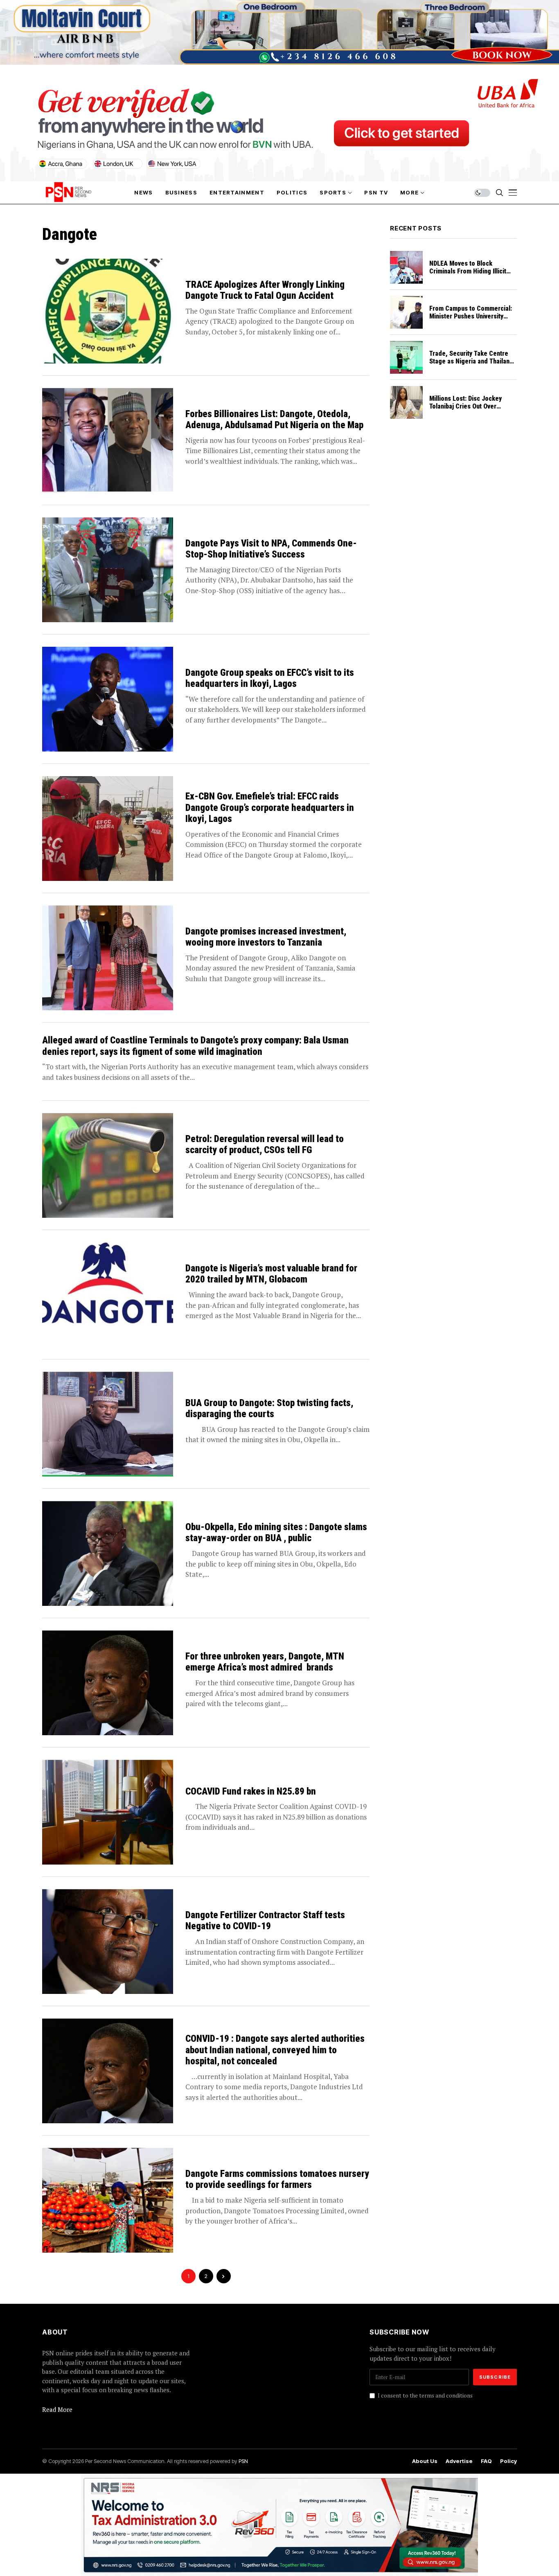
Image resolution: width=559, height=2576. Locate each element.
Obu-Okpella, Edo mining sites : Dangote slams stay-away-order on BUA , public (276, 1533)
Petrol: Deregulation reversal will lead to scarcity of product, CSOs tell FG (265, 1145)
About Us (425, 2461)
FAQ (486, 2461)
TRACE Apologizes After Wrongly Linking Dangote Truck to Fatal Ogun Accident (265, 290)
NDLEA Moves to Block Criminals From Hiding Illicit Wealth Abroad (468, 271)
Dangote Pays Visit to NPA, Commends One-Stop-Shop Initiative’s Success (271, 549)
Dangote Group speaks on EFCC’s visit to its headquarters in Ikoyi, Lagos (270, 678)
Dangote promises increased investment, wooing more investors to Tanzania (266, 937)
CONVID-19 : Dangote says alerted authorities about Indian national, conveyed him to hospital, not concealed (275, 2050)
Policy (508, 2461)
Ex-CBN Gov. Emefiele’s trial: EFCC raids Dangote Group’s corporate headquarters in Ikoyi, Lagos (270, 808)
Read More (57, 2409)
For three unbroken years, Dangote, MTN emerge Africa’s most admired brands (265, 1662)
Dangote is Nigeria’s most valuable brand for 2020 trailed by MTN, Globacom (271, 1274)
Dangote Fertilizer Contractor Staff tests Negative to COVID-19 (265, 1921)
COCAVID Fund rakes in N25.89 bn (251, 1791)
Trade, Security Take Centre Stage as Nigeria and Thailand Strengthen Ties (471, 361)
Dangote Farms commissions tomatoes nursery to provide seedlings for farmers (277, 2180)
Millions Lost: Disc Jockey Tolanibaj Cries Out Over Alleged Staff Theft (465, 406)
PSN (243, 2461)
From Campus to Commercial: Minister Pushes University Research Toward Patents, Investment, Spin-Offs (471, 320)
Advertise (459, 2461)
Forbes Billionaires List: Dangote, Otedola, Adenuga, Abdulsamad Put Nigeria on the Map (274, 420)
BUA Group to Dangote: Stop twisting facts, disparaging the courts (269, 1409)
